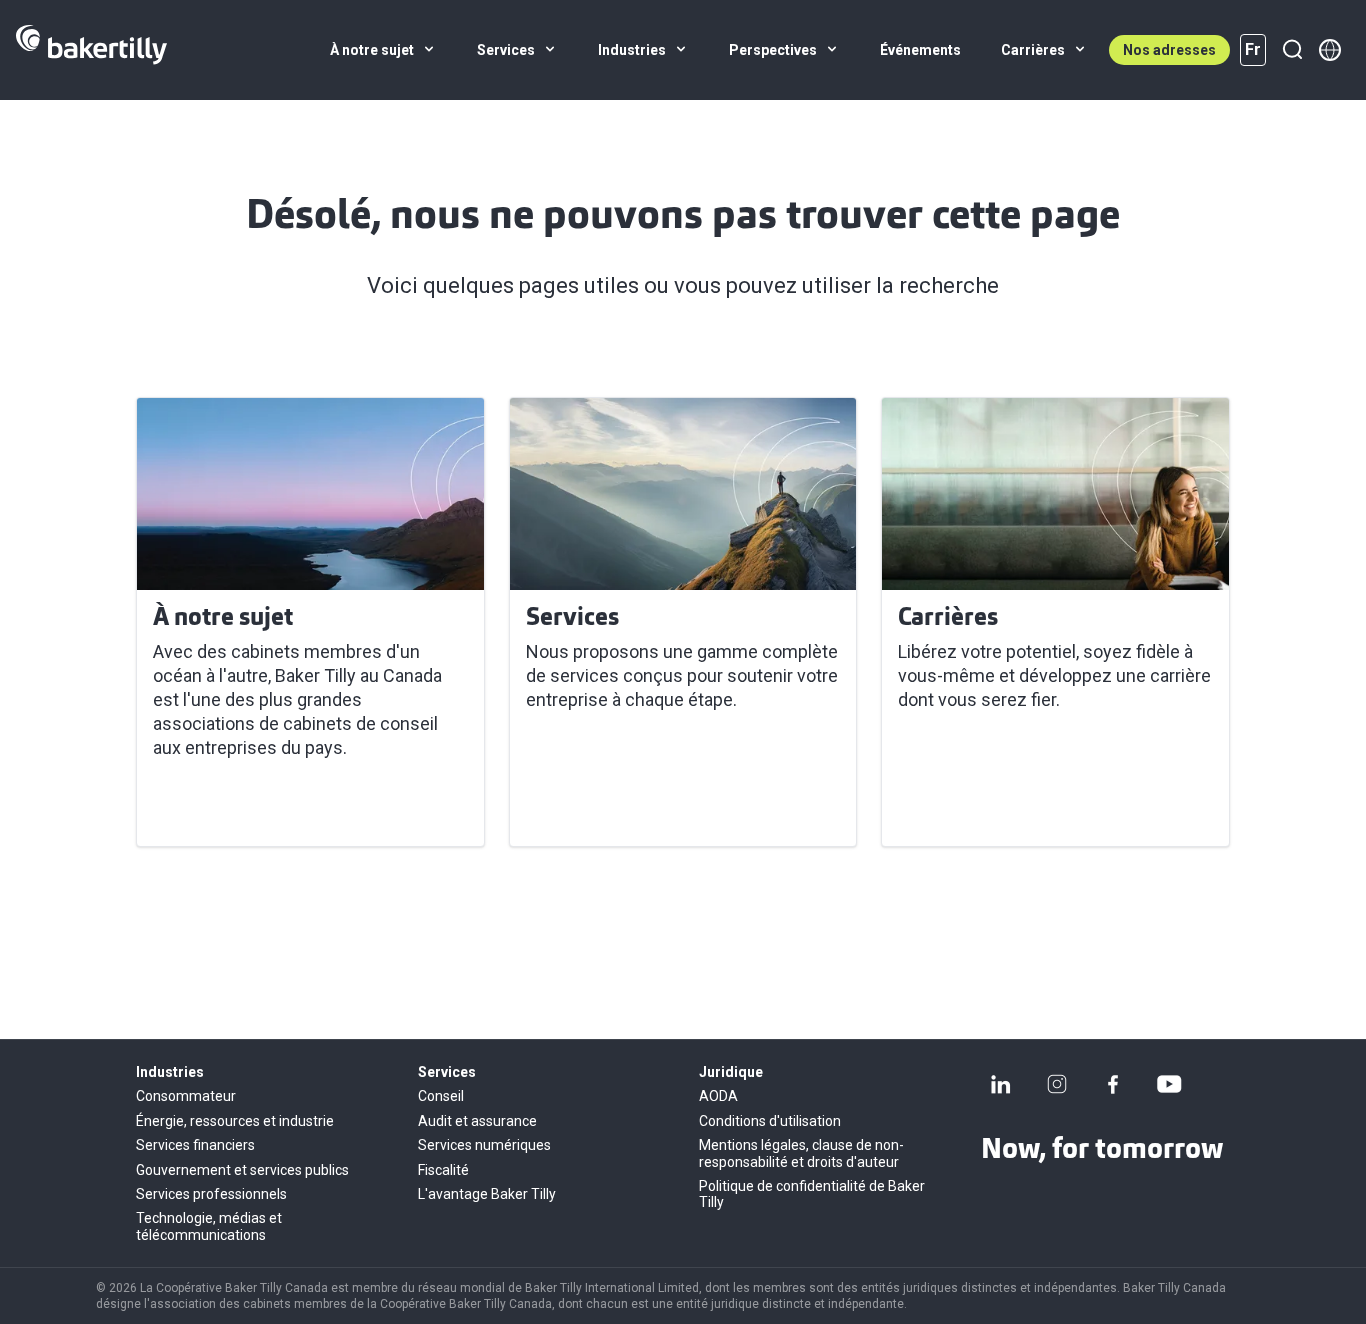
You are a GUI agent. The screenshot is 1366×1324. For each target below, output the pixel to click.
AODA (718, 1096)
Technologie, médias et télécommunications (209, 1226)
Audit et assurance (477, 1121)
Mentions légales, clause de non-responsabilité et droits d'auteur (801, 1153)
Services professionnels (211, 1194)
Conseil (441, 1096)
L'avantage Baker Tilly (487, 1194)
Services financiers (195, 1145)
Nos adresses (1169, 50)
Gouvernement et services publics (242, 1170)
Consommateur (186, 1096)
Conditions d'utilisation (770, 1121)
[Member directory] (1330, 50)
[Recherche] (1292, 50)
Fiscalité (443, 1170)
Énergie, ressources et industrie (235, 1121)
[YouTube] (1169, 1084)
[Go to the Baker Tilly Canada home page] (91, 50)
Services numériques (484, 1145)
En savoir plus (219, 807)
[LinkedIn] (1001, 1084)
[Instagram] (1057, 1084)
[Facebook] (1113, 1084)
